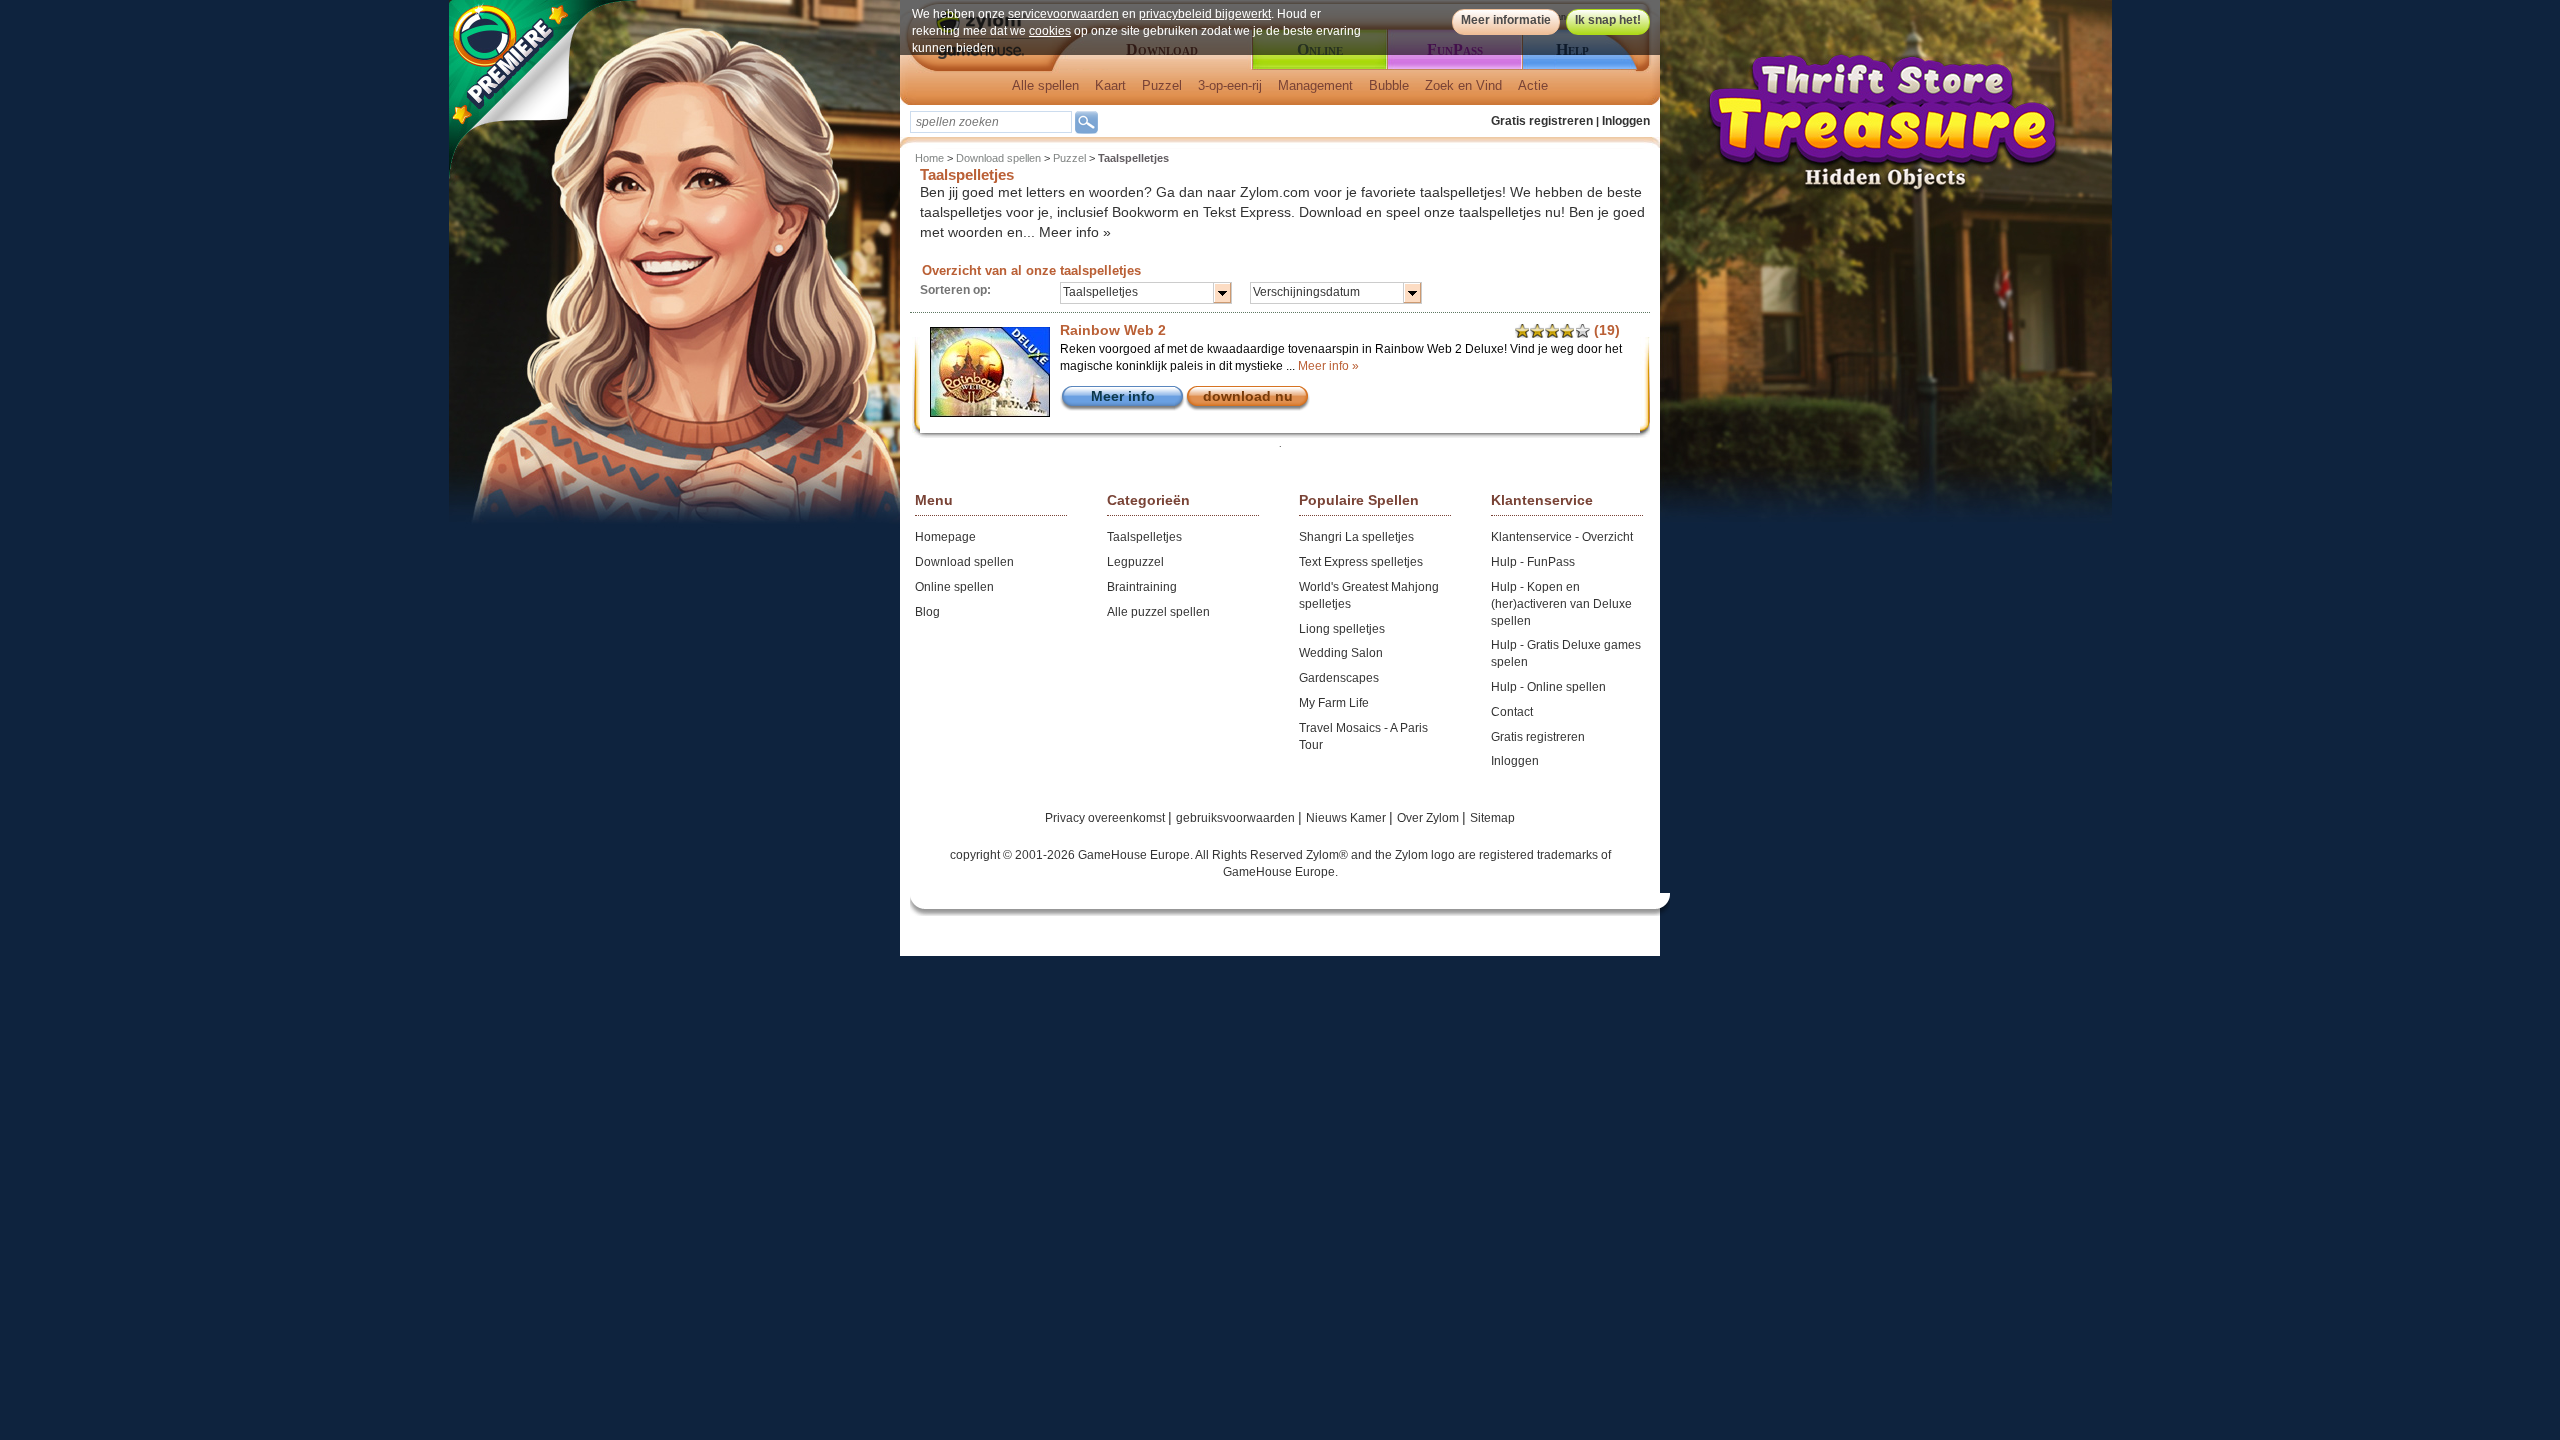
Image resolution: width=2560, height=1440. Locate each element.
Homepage (945, 537)
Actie (1533, 85)
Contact (1512, 712)
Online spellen (954, 587)
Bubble (1389, 85)
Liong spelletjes (1342, 629)
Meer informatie (1506, 20)
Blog (927, 612)
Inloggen (1626, 121)
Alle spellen (1045, 85)
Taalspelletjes (1144, 537)
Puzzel (1162, 85)
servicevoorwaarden (1063, 14)
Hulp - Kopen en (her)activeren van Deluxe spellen (1561, 604)
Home (929, 158)
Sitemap (1492, 818)
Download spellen (998, 158)
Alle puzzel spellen (1158, 612)
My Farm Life (1334, 703)
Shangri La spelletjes (1356, 537)
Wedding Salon (1341, 653)
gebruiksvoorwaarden (1237, 818)
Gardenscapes (1339, 678)
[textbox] (991, 122)
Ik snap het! (1608, 20)
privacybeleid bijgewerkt (1205, 14)
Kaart (1110, 85)
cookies (1050, 31)
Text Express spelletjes (1361, 562)
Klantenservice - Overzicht (1562, 537)
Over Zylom (1429, 818)
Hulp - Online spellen (1548, 687)
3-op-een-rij (1230, 85)
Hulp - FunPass (1533, 562)
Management (1315, 85)
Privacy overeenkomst (1106, 818)
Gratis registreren (1542, 121)
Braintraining (1142, 587)
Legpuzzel (1135, 562)
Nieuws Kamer (1347, 818)
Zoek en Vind (1463, 85)
